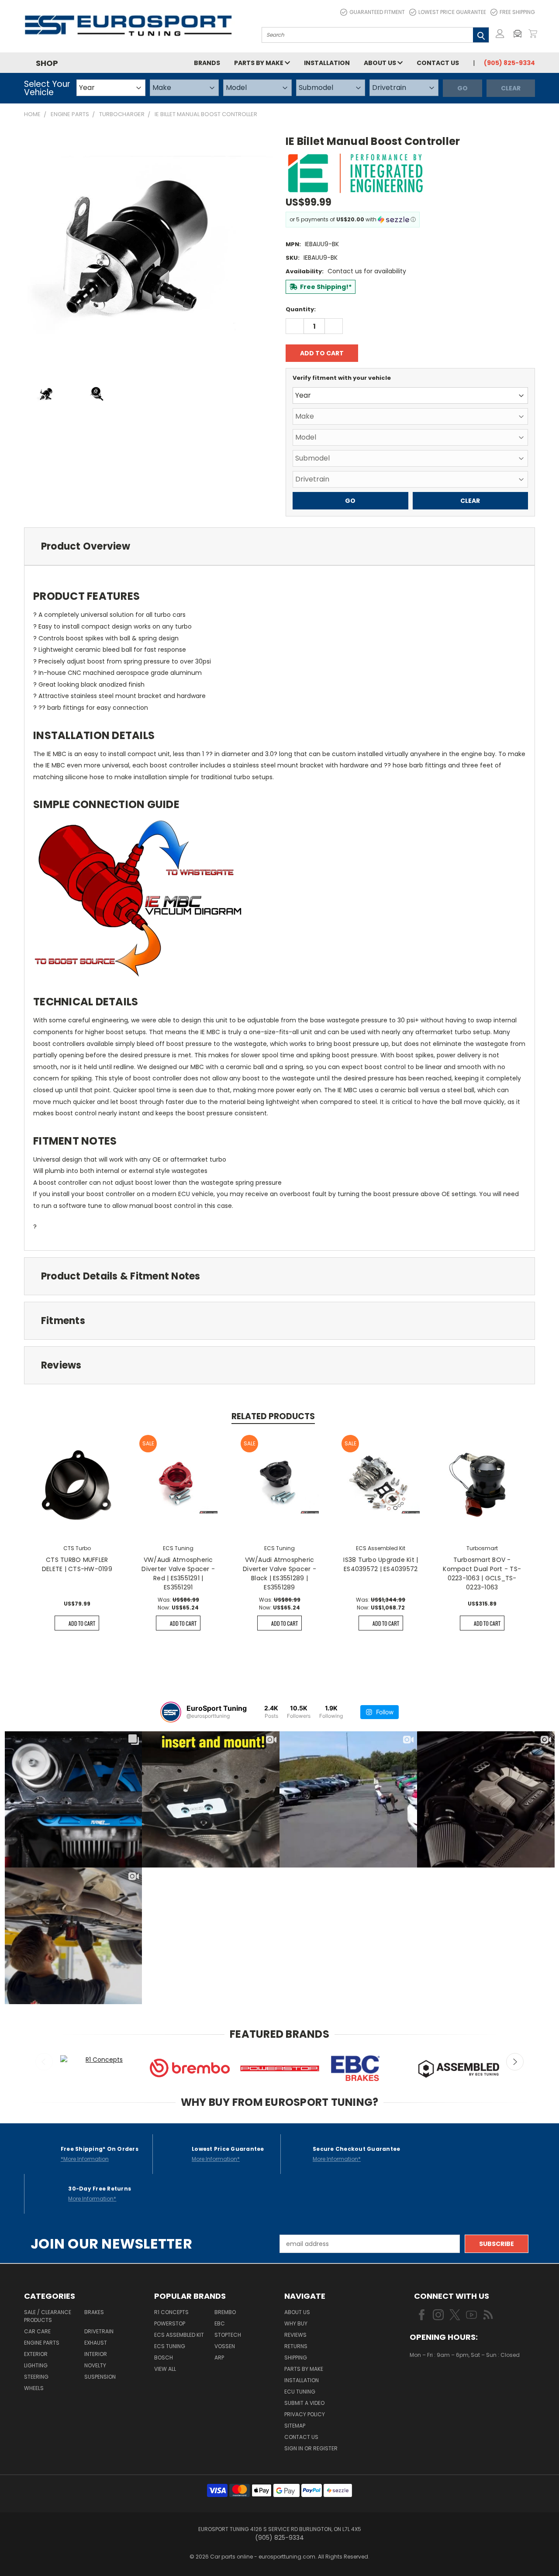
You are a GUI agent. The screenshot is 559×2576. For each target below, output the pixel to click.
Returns (296, 2346)
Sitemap (295, 2426)
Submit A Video (304, 2403)
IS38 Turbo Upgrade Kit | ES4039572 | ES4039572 (381, 1564)
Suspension (100, 2377)
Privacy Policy (305, 2414)
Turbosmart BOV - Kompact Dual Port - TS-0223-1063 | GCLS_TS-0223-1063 (482, 1573)
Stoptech (228, 2335)
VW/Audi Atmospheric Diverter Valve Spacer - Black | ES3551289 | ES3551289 (279, 1573)
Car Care (37, 2331)
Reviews (295, 2335)
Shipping (296, 2358)
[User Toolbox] (500, 34)
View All (165, 2369)
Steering (36, 2377)
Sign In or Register (311, 2448)
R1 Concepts (171, 2312)
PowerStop (170, 2323)
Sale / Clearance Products (48, 2316)
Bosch (164, 2358)
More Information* (216, 2159)
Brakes (94, 2312)
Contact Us (438, 63)
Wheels (34, 2388)
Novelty (95, 2365)
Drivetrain (99, 2331)
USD (439, 2381)
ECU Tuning (300, 2392)
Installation (327, 63)
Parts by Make (259, 63)
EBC (220, 2323)
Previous (44, 2062)
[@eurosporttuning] (171, 1712)
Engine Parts (42, 2343)
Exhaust (96, 2343)
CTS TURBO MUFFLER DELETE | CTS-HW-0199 (77, 1564)
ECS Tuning (170, 2346)
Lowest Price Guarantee (452, 12)
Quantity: (301, 309)
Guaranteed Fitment (377, 12)
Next (515, 2062)
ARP (219, 2358)
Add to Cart (82, 1623)
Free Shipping (517, 12)
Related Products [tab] (273, 1416)
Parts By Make (304, 2369)
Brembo (225, 2312)
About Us (381, 63)
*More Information (85, 2159)
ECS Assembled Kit (179, 2335)
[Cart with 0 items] (533, 34)
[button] (520, 34)
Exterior (36, 2354)
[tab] (279, 546)
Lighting (36, 2365)
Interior (96, 2354)
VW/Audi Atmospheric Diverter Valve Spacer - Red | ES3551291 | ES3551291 (178, 1573)
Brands (207, 63)
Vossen (225, 2346)
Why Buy (296, 2323)
